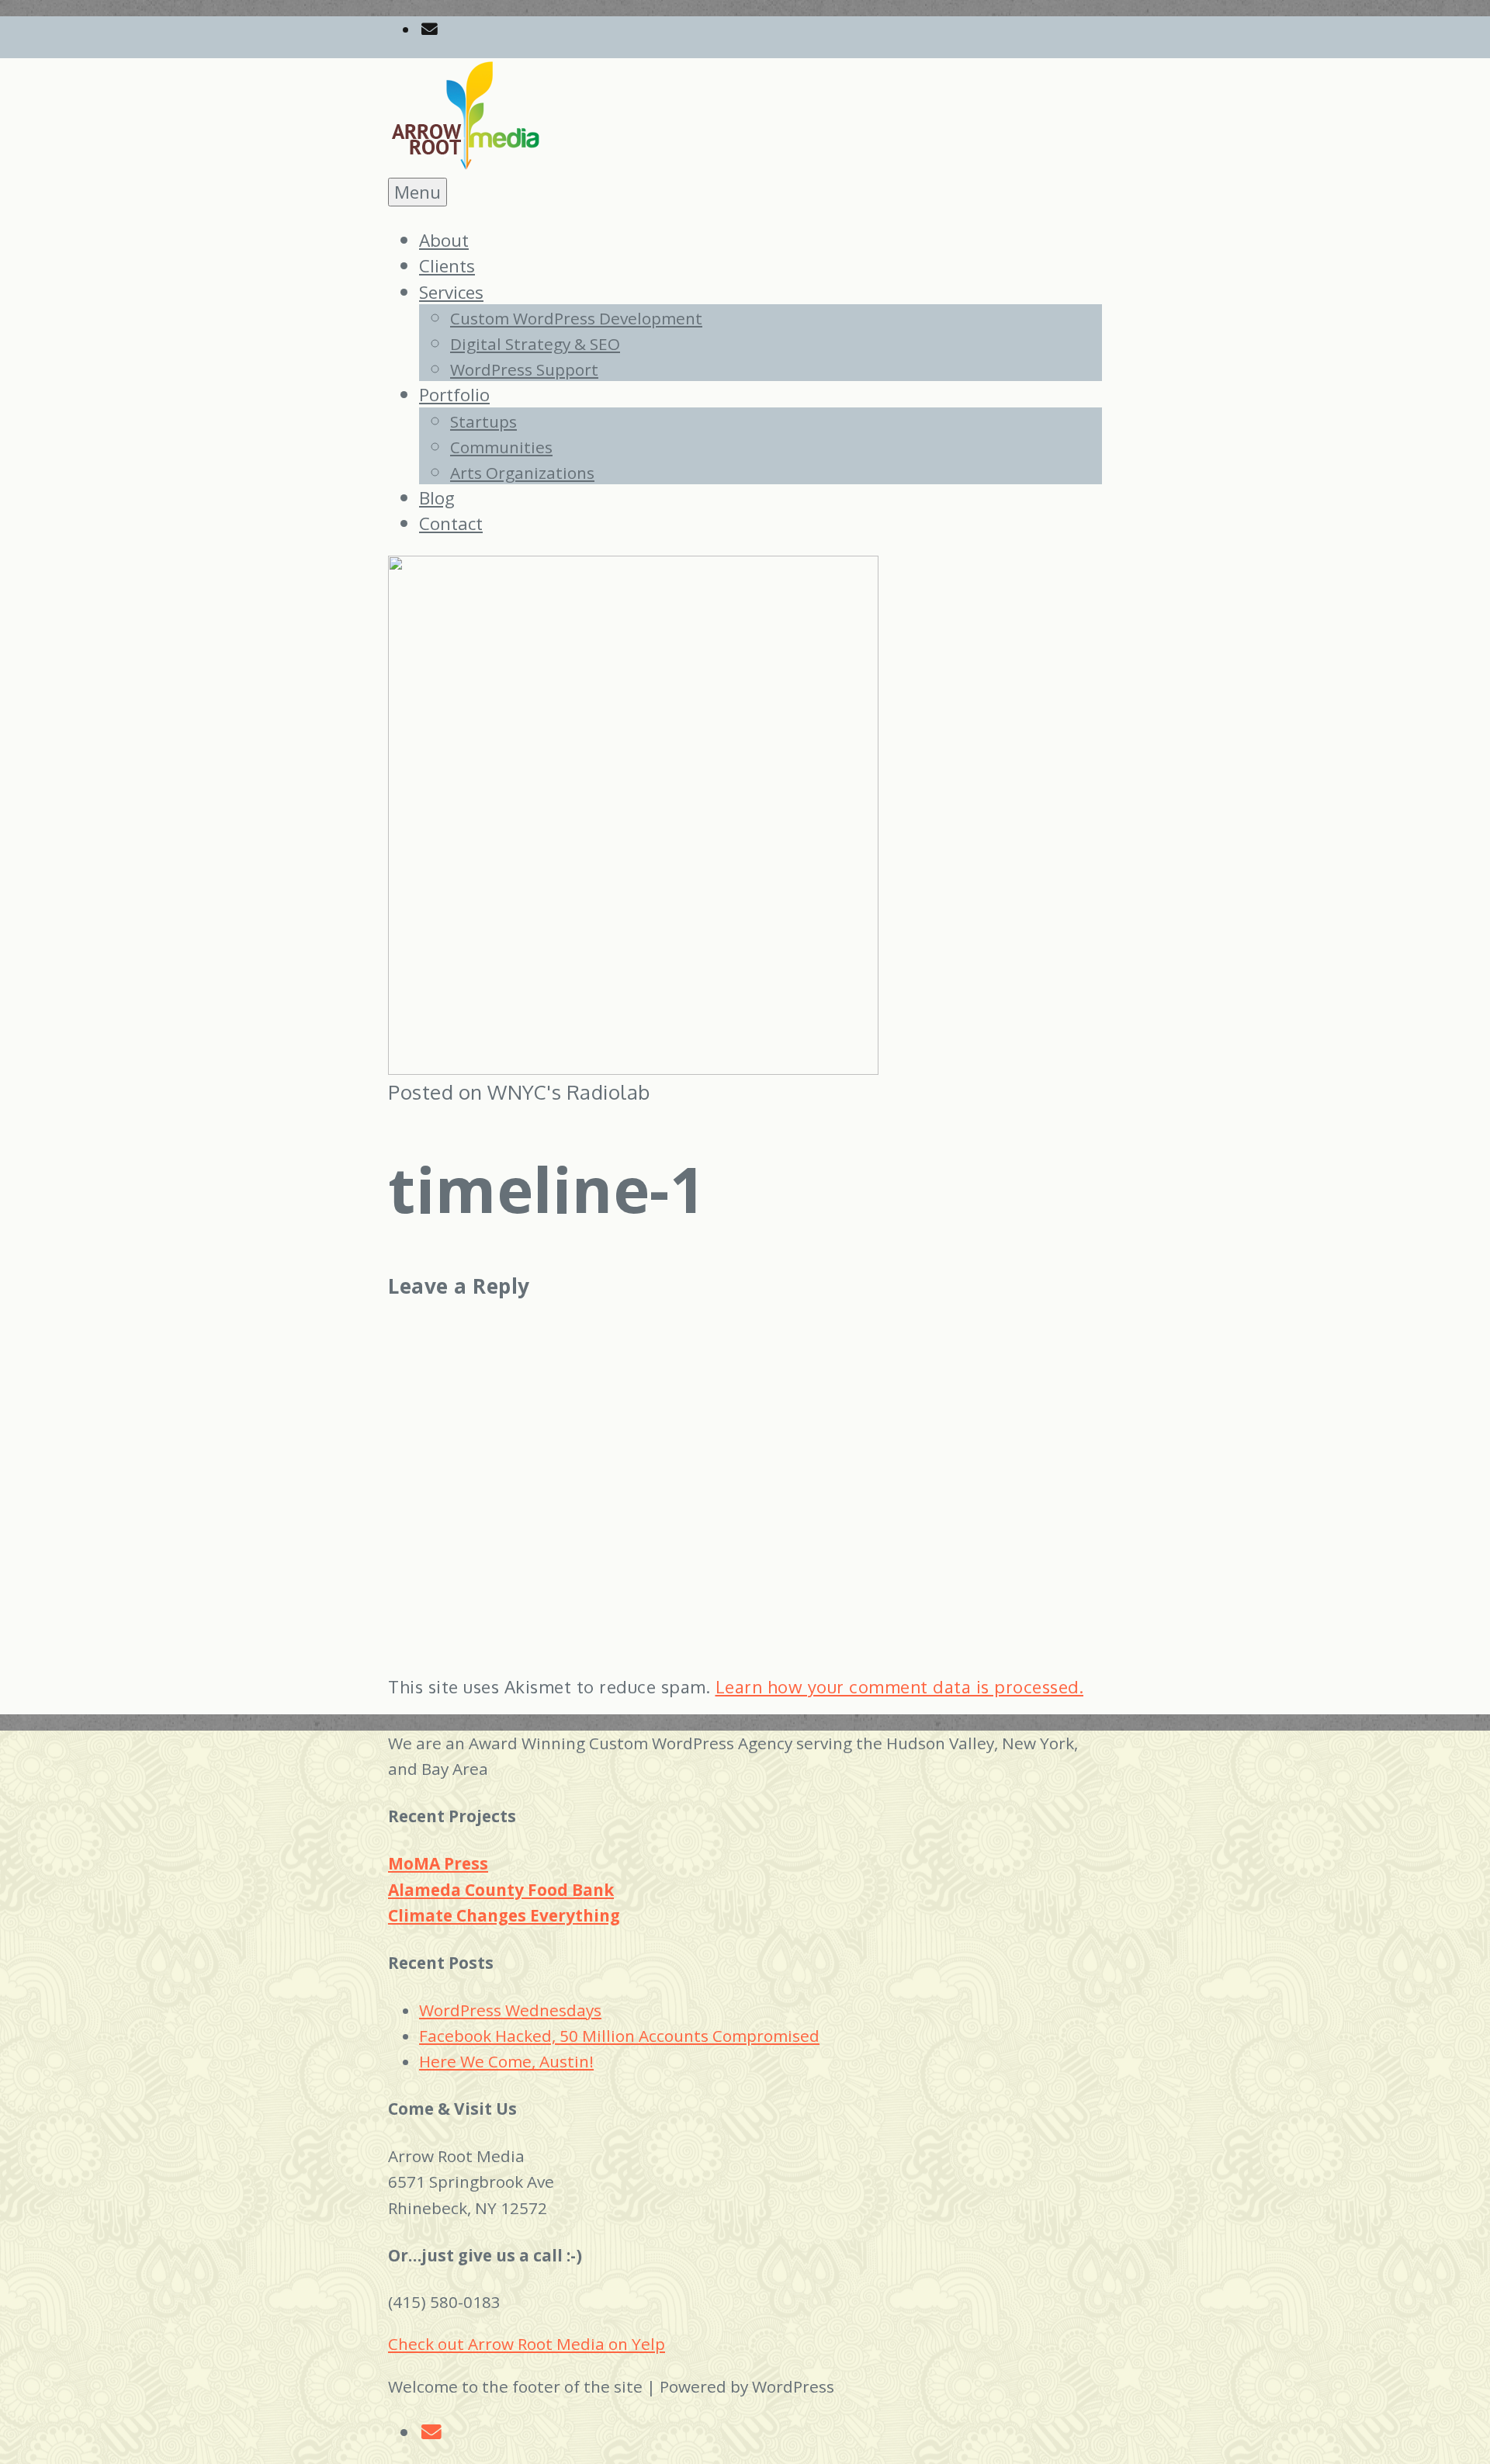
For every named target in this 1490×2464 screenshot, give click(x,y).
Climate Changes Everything (504, 1915)
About (444, 240)
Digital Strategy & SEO (535, 344)
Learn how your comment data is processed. (900, 1686)
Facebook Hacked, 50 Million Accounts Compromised (619, 2036)
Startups (483, 421)
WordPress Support (524, 369)
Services (451, 292)
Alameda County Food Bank (501, 1890)
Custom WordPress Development (576, 318)
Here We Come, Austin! (506, 2061)
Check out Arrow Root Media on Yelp (527, 2344)
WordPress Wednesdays (510, 2010)
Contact (451, 523)
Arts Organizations (522, 473)
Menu (418, 192)
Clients (447, 266)
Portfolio (454, 395)
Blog (437, 498)
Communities (501, 447)
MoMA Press (438, 1863)
